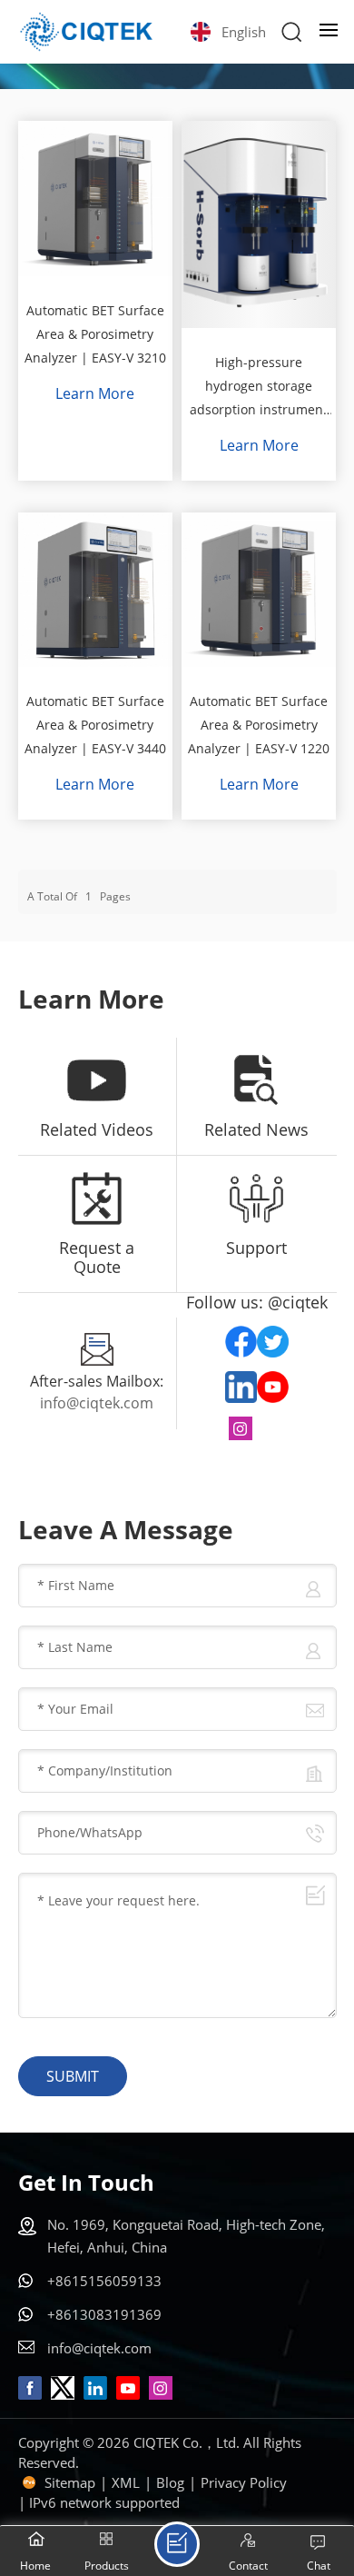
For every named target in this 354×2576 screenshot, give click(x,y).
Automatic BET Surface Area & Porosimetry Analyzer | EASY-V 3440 (95, 725)
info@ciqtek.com (97, 1403)
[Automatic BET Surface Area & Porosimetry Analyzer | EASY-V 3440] (95, 590)
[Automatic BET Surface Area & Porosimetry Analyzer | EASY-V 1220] (259, 590)
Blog (170, 2482)
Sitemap (70, 2482)
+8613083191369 (104, 2314)
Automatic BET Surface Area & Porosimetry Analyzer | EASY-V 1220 (259, 725)
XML (126, 2482)
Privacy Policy (244, 2482)
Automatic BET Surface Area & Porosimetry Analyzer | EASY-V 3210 (95, 334)
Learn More (95, 393)
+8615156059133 (104, 2281)
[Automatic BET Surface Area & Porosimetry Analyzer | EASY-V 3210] (95, 198)
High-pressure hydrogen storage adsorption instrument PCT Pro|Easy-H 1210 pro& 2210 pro (259, 388)
